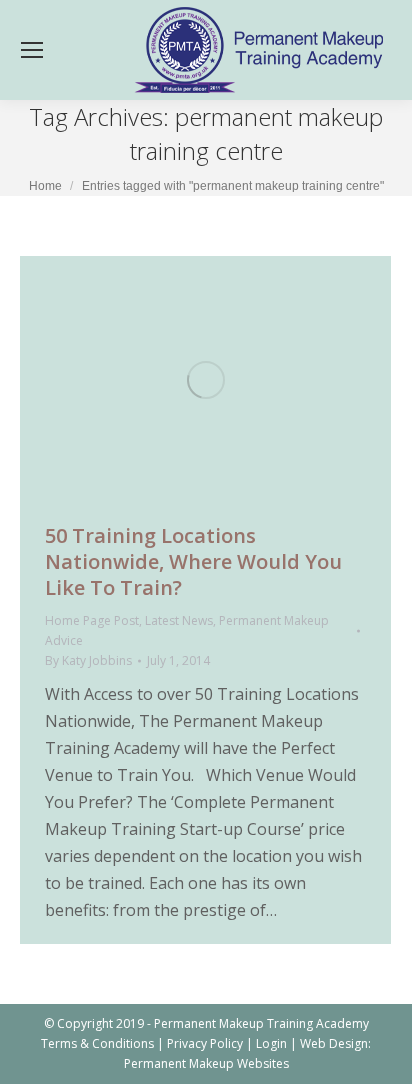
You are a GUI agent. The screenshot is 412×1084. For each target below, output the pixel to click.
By (88, 660)
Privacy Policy (205, 1043)
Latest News (179, 620)
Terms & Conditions (97, 1043)
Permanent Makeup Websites (206, 1063)
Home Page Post (92, 620)
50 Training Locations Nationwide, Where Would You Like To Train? (193, 561)
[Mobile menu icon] (32, 50)
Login (271, 1043)
